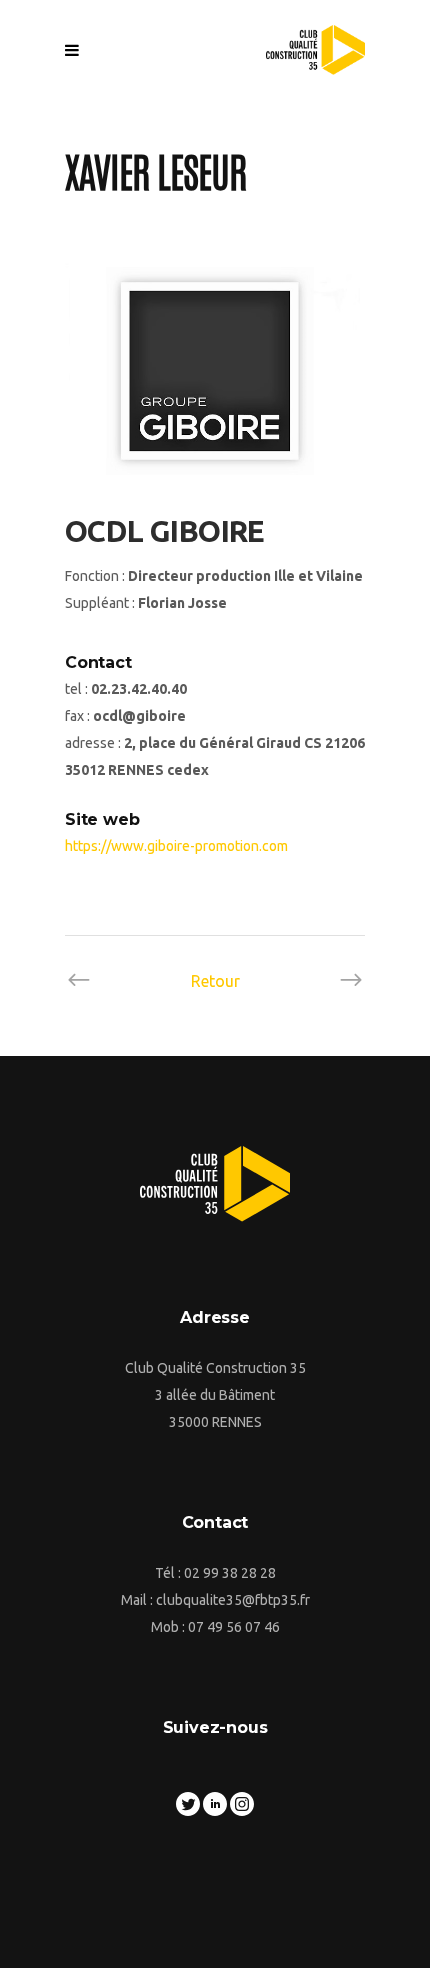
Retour (215, 981)
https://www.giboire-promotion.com (176, 846)
